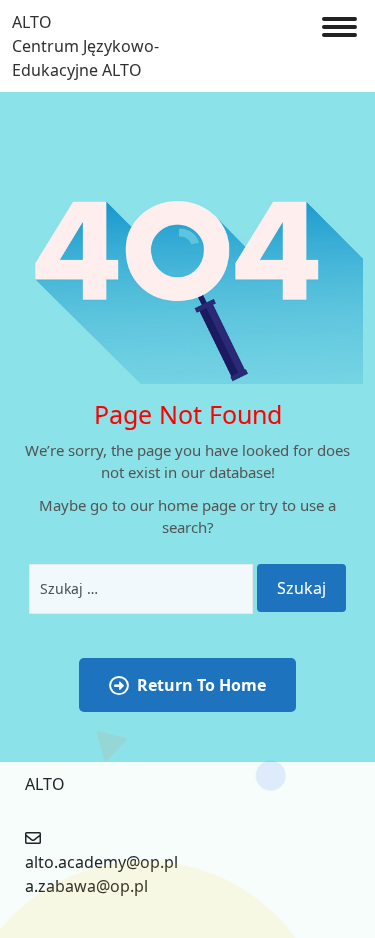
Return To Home (201, 685)
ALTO (32, 22)
